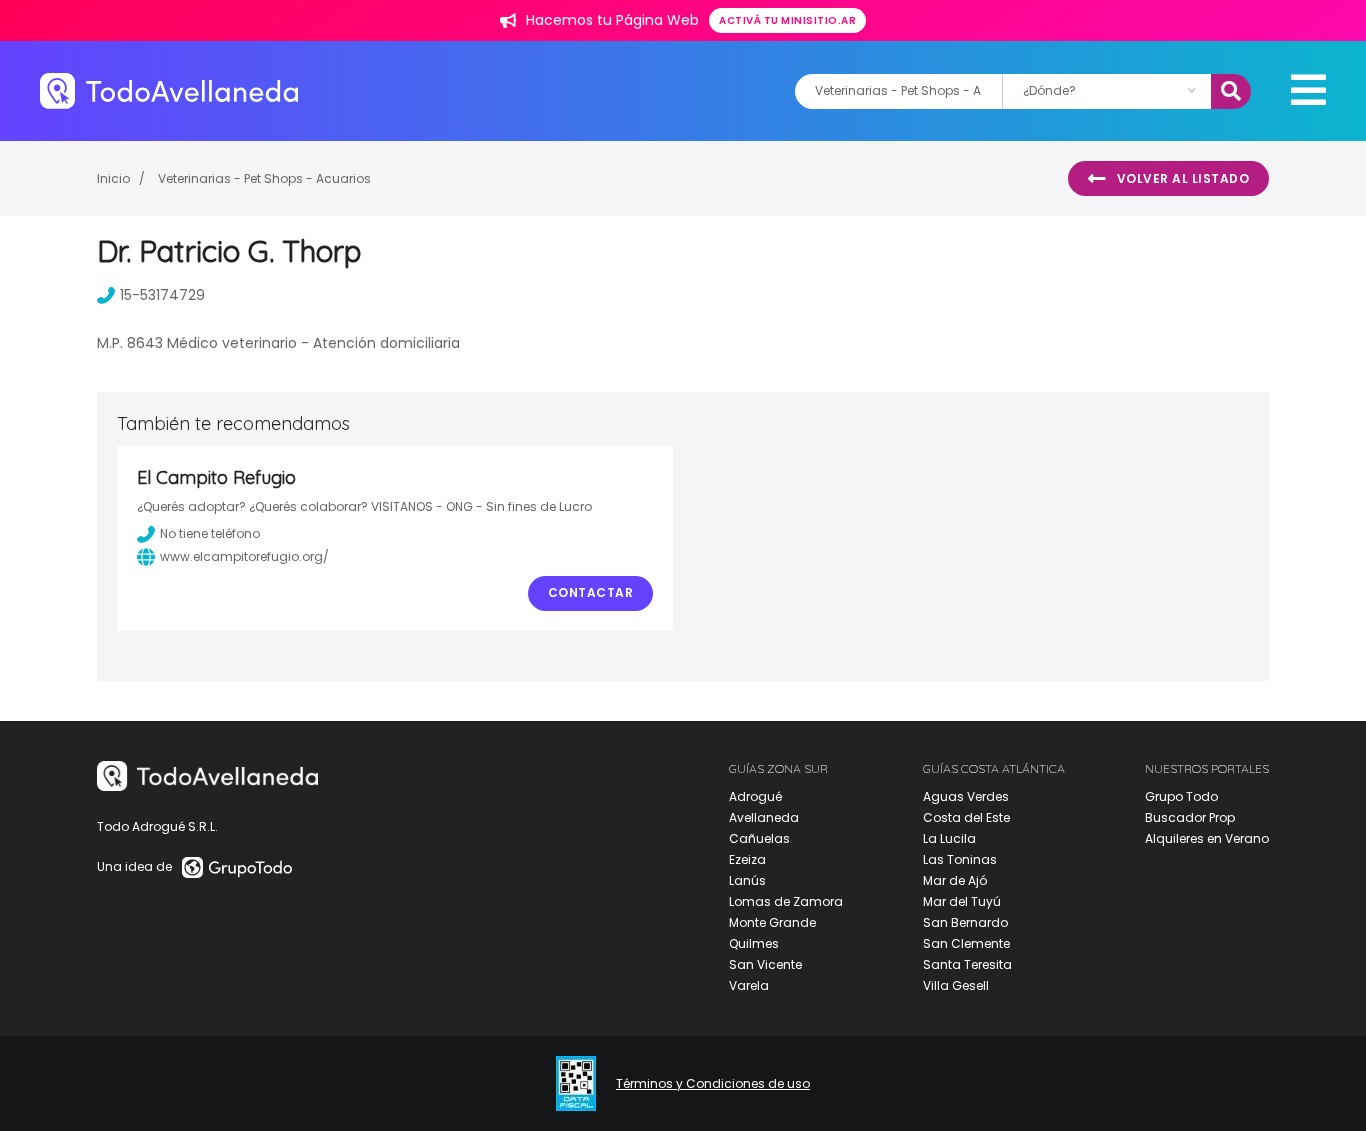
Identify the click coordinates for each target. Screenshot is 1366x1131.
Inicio (113, 178)
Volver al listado (1183, 178)
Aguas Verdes (966, 796)
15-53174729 (162, 295)
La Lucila (949, 838)
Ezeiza (747, 859)
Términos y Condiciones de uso (713, 1084)
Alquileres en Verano (1207, 838)
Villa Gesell (956, 985)
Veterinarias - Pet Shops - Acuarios (264, 178)
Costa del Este (966, 817)
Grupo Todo (1181, 796)
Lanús (747, 880)
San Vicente (765, 964)
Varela (749, 985)
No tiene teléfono (210, 533)
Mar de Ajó (955, 880)
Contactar (591, 592)
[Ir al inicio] (169, 90)
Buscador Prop (1190, 817)
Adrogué (755, 796)
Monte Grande (772, 922)
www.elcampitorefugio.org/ (244, 556)
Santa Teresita (967, 964)
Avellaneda (764, 817)
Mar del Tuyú (962, 901)
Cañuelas (759, 838)
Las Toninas (960, 859)
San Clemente (966, 943)
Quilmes (754, 943)
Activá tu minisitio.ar (787, 20)
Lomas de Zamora (786, 901)
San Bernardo (965, 922)
